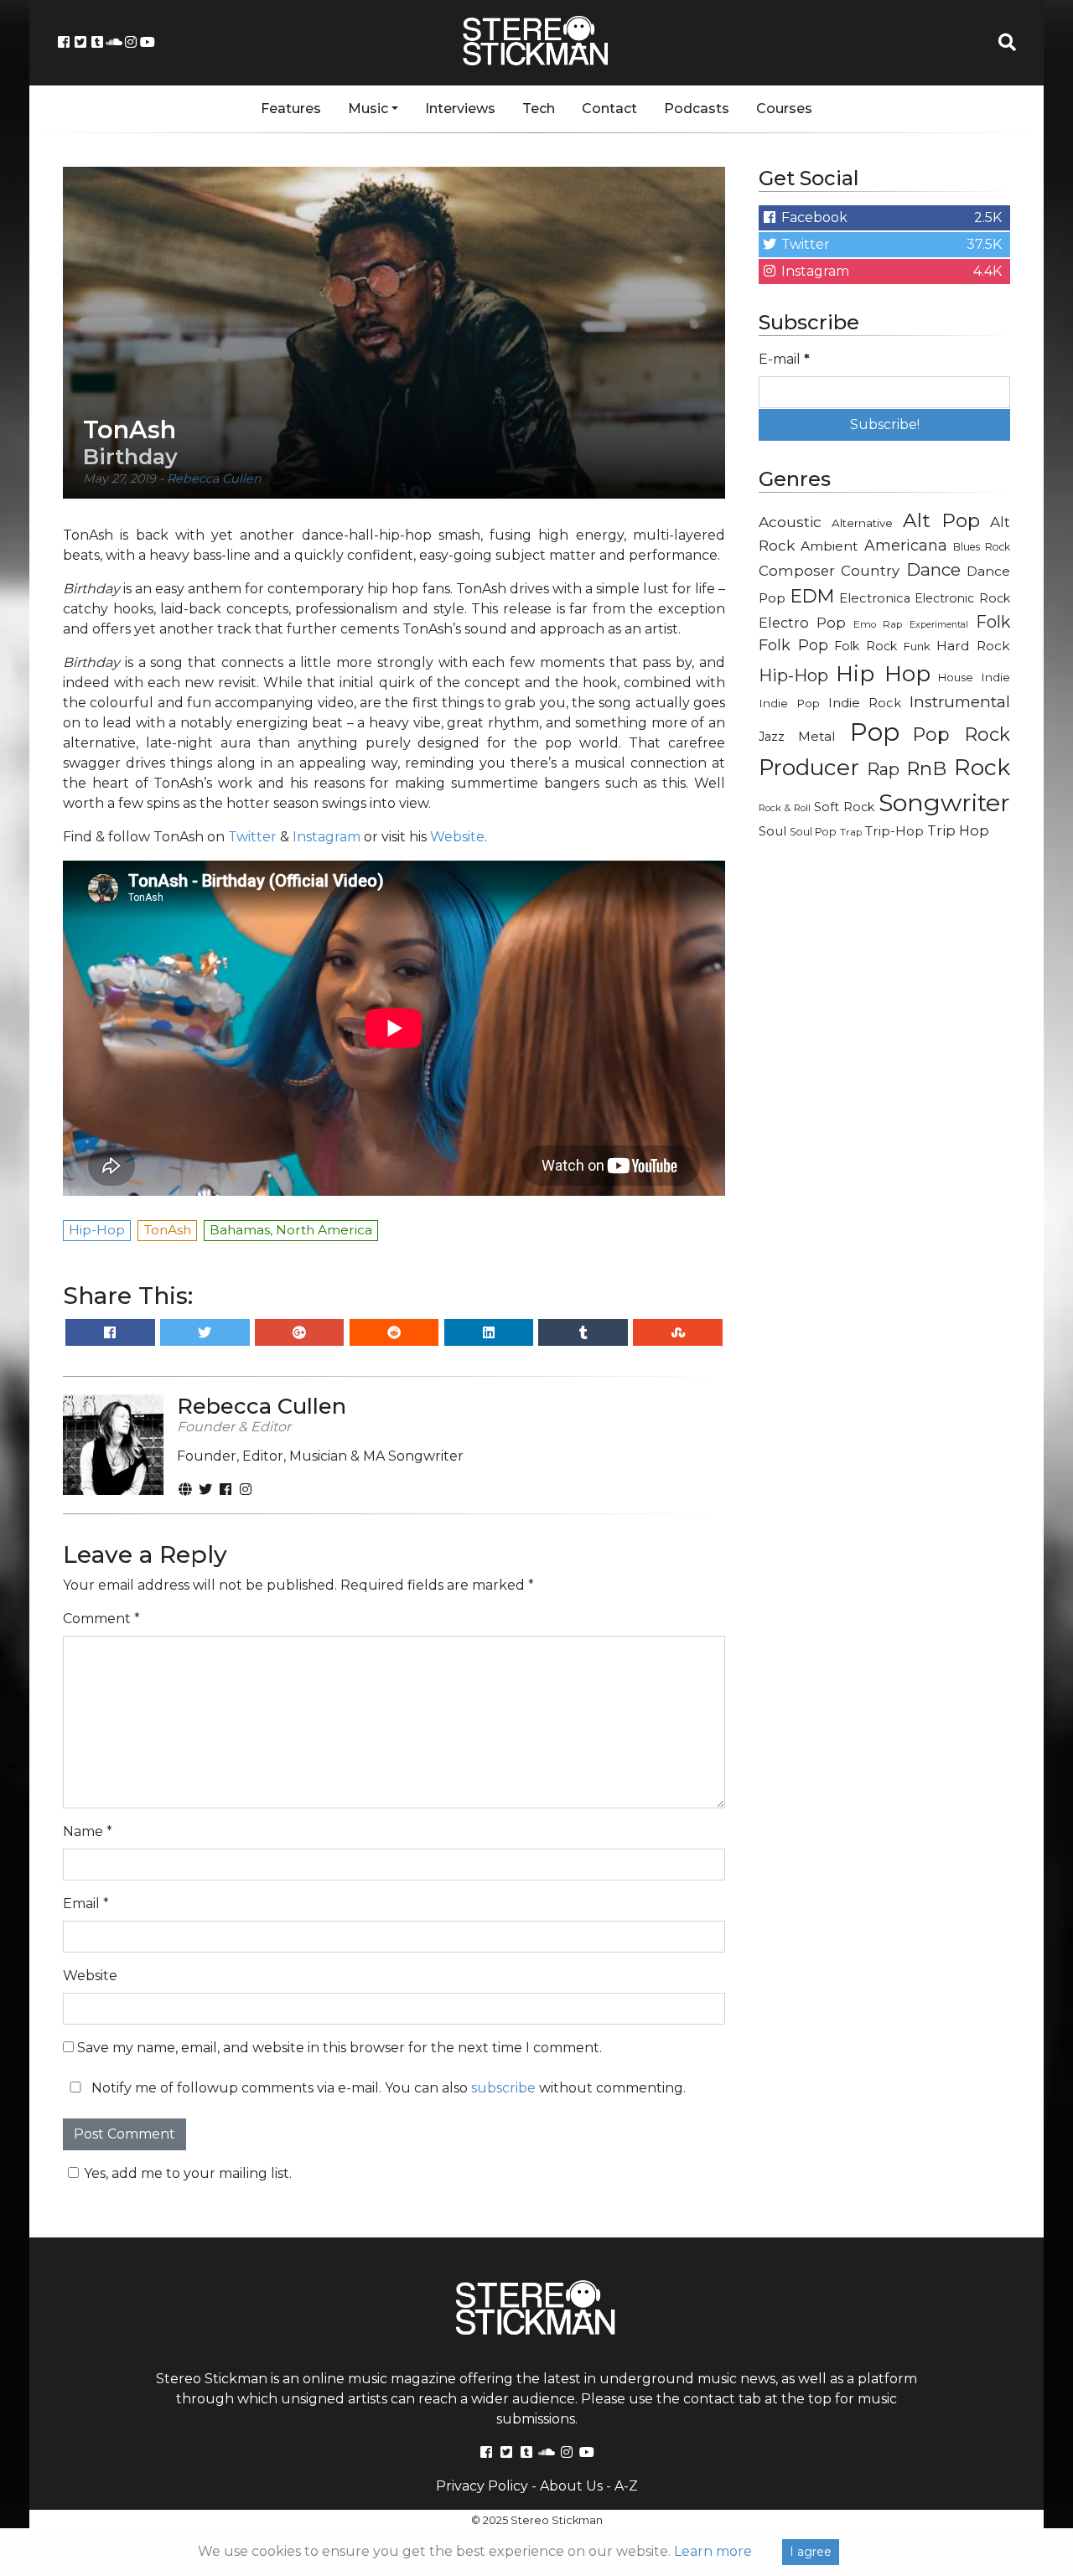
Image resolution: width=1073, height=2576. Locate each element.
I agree (811, 2552)
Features (291, 109)
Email (86, 1904)
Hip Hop (883, 673)
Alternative (862, 523)
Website (457, 837)
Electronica (875, 598)
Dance (933, 569)
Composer (797, 571)
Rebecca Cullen (214, 478)
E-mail (784, 359)
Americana (906, 545)
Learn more (713, 2551)
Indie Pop (789, 703)
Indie (995, 677)
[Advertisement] (884, 1120)
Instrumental (960, 702)
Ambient (829, 546)
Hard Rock (973, 646)
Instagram (327, 837)
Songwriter (944, 802)
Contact (609, 109)
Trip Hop (958, 830)
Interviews (460, 109)
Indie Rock (865, 703)
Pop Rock (962, 734)
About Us (571, 2486)
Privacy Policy (482, 2486)
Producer (809, 768)
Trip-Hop (894, 831)
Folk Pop (793, 645)
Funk (917, 646)
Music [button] (368, 109)
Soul (772, 831)
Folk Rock (866, 646)
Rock (982, 767)
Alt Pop (942, 520)
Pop (875, 732)
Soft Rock (844, 807)
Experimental (939, 625)
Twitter (252, 837)
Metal (817, 736)
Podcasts (697, 109)
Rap (883, 769)
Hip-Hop (793, 675)
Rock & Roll (785, 808)
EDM (812, 596)
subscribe (503, 2088)
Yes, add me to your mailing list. (188, 2173)
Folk (993, 622)
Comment (101, 1619)
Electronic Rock (962, 598)
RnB (926, 768)
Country (870, 571)
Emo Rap (878, 624)
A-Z (626, 2486)
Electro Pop (802, 623)
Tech (539, 109)
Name (88, 1831)
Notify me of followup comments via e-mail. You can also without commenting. (387, 2088)
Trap (851, 832)
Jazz (772, 737)
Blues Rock (982, 547)
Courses (784, 109)
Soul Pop (813, 832)
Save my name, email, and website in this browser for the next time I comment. (340, 2048)
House (956, 678)
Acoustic (790, 522)
